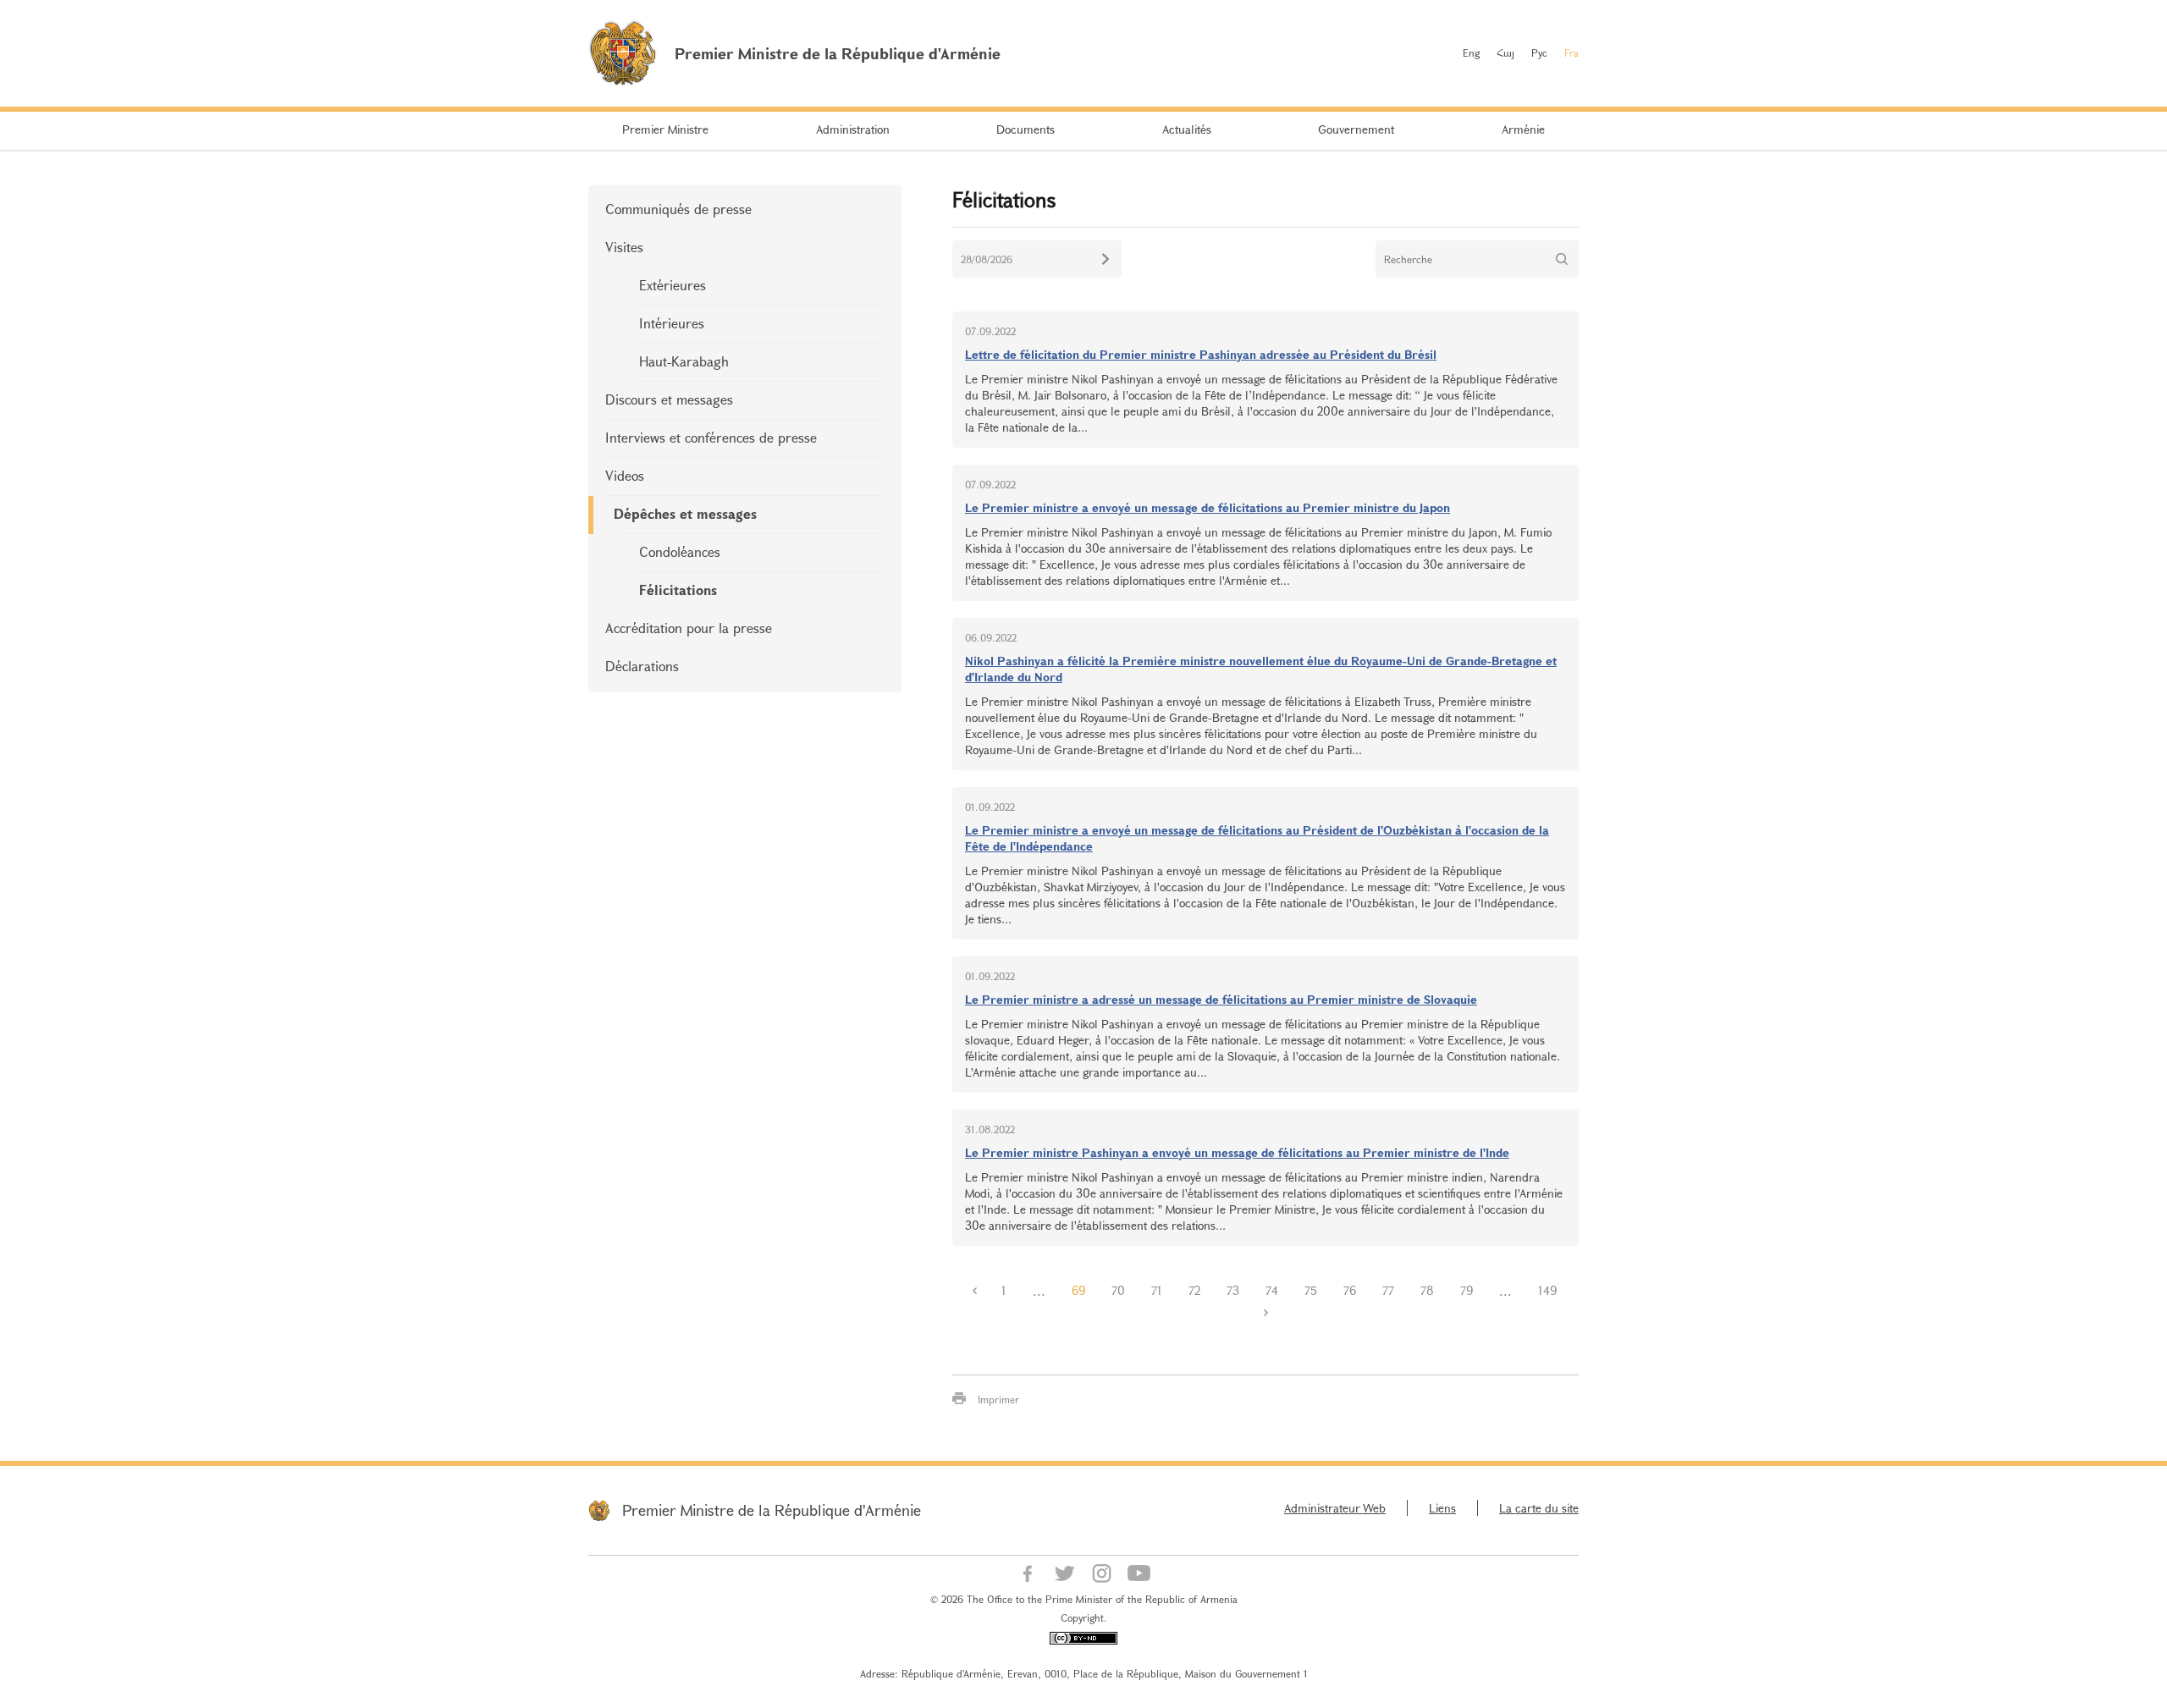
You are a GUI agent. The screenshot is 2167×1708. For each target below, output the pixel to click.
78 (1427, 1290)
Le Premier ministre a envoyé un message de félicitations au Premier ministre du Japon (1208, 507)
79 (1467, 1290)
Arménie (1523, 129)
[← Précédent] (975, 1291)
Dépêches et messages (685, 513)
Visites (624, 247)
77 (1388, 1290)
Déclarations (642, 666)
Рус (1539, 52)
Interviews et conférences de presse (711, 437)
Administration (853, 129)
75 (1311, 1290)
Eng (1471, 52)
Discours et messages (669, 399)
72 (1194, 1290)
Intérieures (672, 323)
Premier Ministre (665, 129)
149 (1547, 1290)
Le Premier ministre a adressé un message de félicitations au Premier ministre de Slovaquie (1221, 999)
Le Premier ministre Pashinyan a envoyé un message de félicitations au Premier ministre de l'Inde (1237, 1152)
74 (1272, 1290)
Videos (625, 475)
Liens (1442, 1508)
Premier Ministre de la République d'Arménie (772, 1510)
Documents (1026, 129)
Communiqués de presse (678, 209)
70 (1118, 1290)
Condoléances (680, 551)
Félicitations (678, 590)
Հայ (1505, 52)
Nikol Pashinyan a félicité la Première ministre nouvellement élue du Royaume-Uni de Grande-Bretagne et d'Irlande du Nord (1261, 669)
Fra (1571, 52)
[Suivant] (1265, 1313)
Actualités (1187, 129)
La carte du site (1539, 1508)
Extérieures (673, 285)
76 (1350, 1290)
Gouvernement (1356, 129)
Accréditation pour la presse (689, 628)
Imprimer (998, 1399)
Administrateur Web (1335, 1508)
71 (1157, 1290)
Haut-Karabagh (684, 361)
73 (1233, 1290)
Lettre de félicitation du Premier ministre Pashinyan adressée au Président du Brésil (1201, 354)
